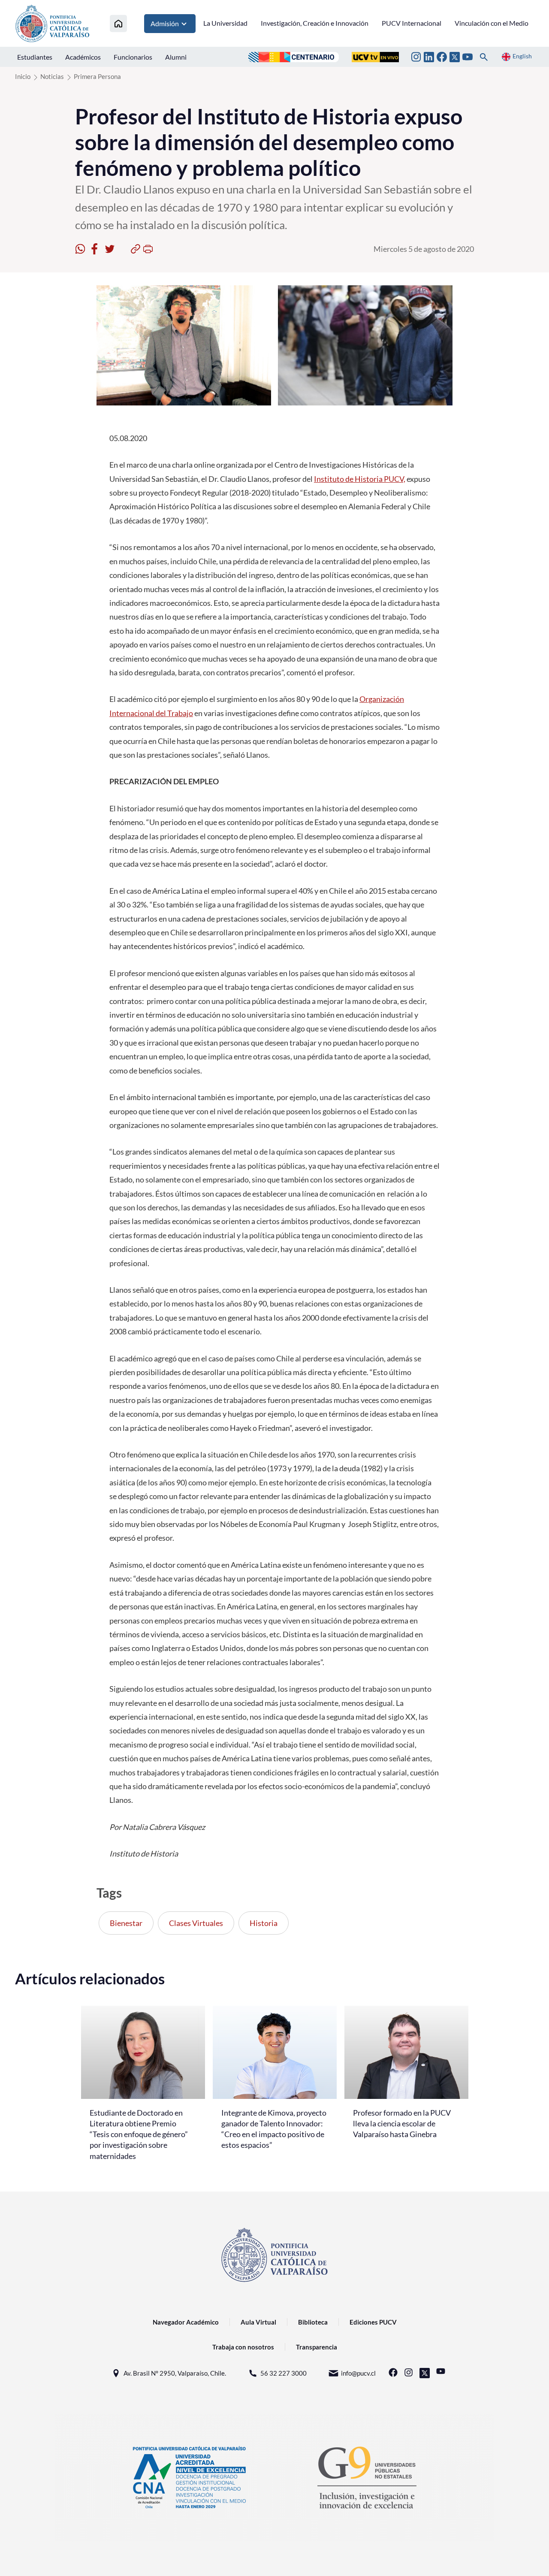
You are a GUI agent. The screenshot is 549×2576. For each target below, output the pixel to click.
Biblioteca (313, 2322)
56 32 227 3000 (284, 2373)
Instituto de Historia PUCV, (360, 479)
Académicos (83, 57)
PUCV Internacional (412, 23)
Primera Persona (97, 76)
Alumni (176, 57)
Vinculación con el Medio (492, 23)
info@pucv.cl (358, 2373)
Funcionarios (133, 57)
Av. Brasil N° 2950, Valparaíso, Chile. (175, 2373)
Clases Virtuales (196, 1923)
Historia (264, 1923)
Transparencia (317, 2347)
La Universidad (225, 23)
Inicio (23, 76)
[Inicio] (118, 23)
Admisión (165, 23)
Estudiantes (35, 57)
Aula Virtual (258, 2322)
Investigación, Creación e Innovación (315, 23)
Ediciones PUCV (373, 2322)
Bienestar (126, 1923)
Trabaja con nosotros (243, 2347)
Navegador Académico (186, 2322)
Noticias (52, 76)
